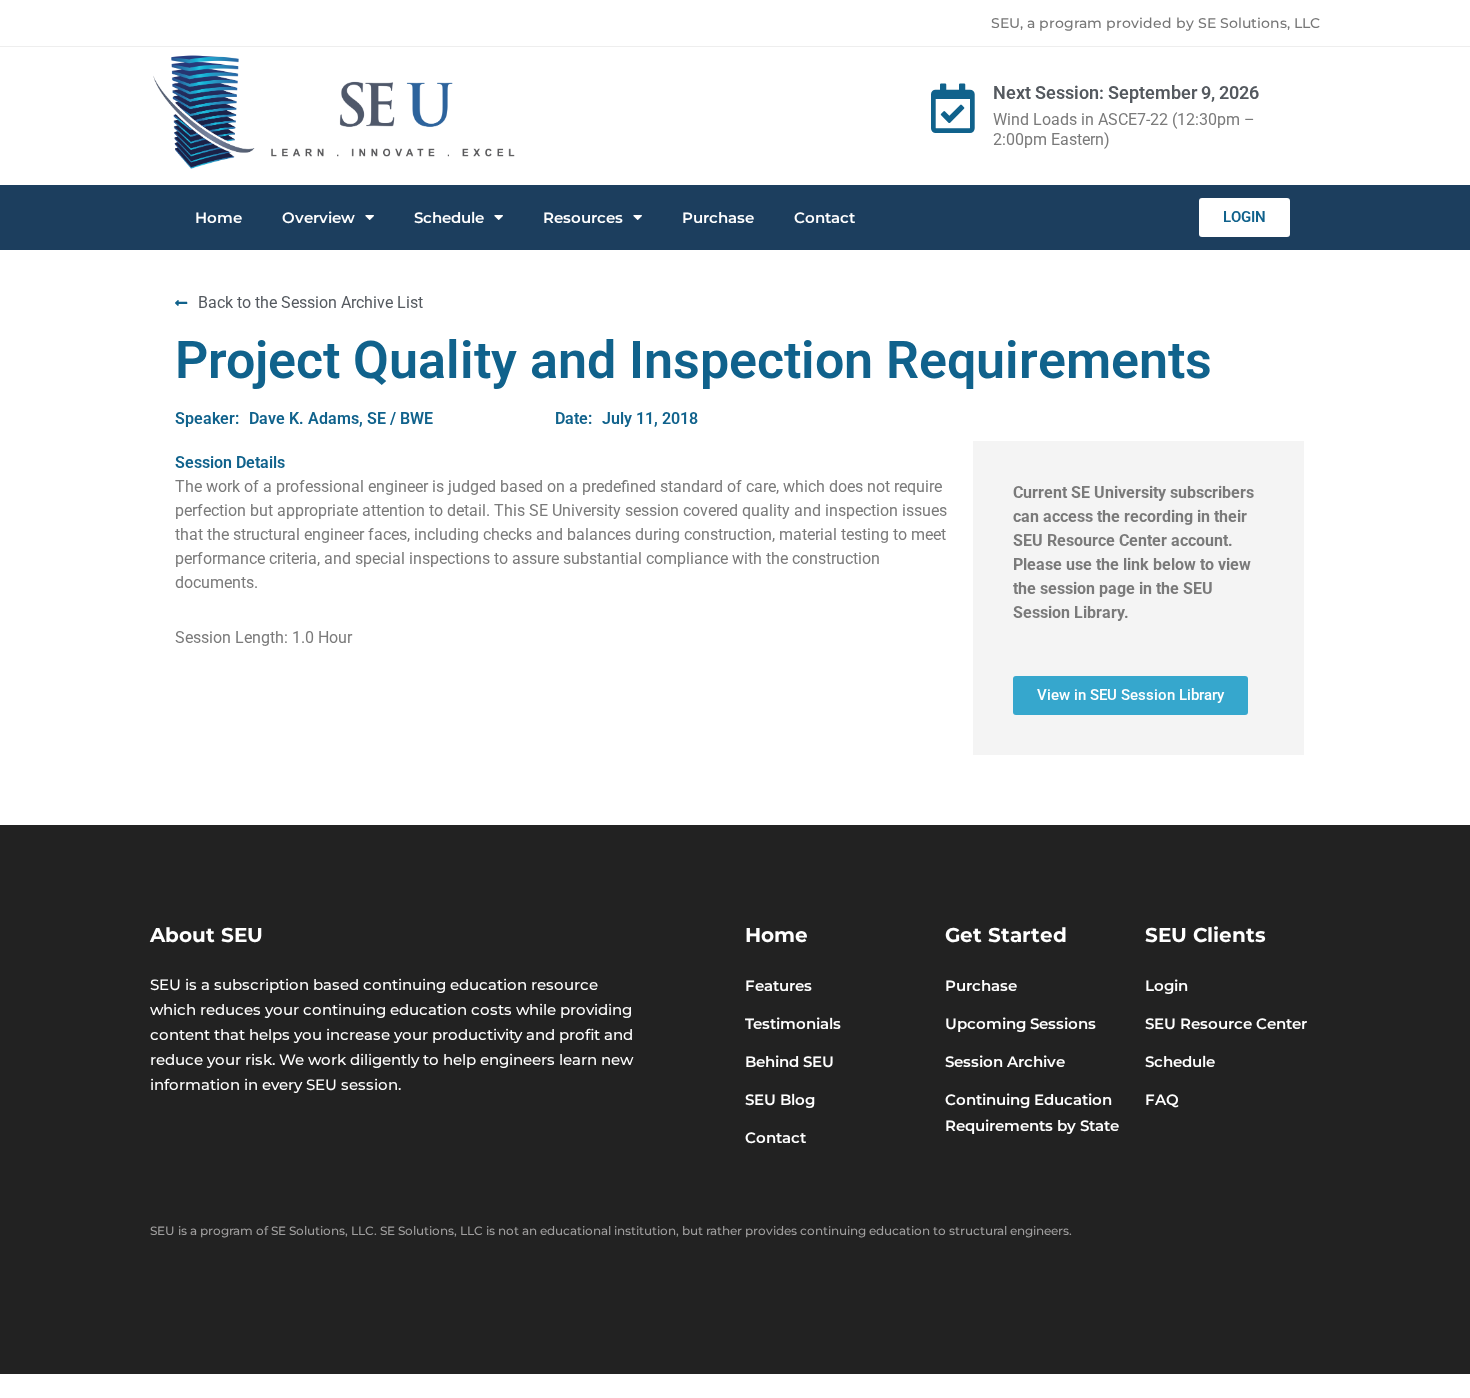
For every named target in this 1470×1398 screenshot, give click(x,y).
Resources (583, 217)
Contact (824, 217)
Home (218, 217)
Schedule (449, 217)
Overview (318, 217)
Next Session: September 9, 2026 (1126, 92)
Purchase (718, 217)
